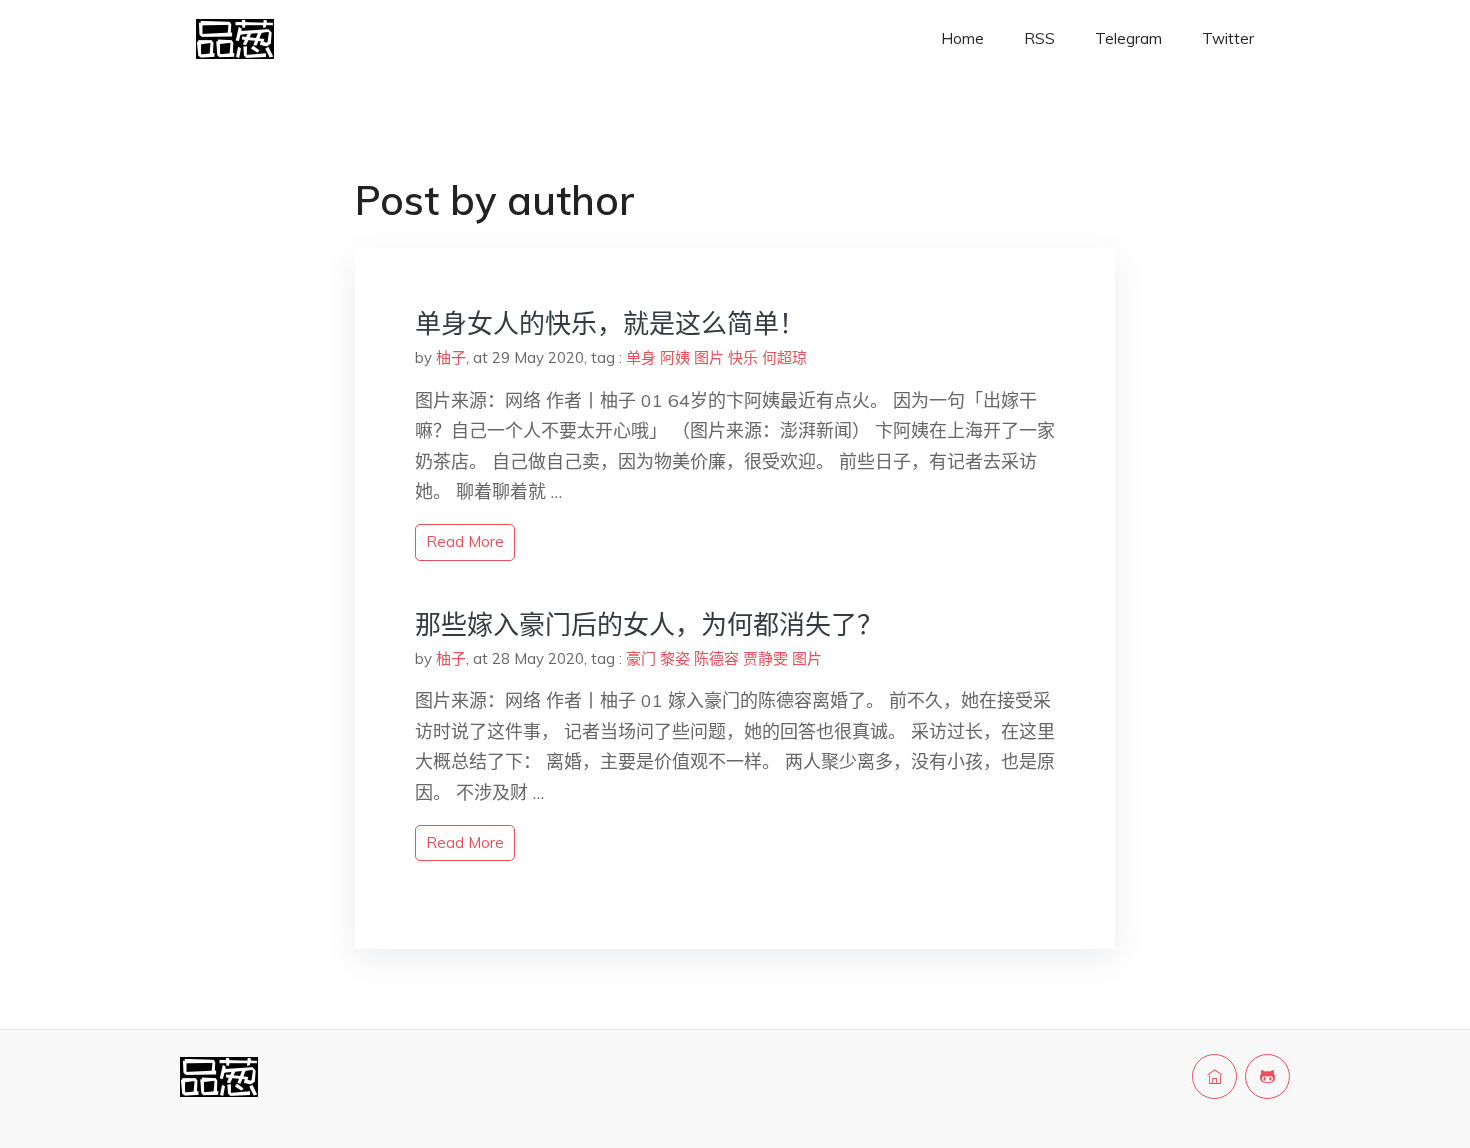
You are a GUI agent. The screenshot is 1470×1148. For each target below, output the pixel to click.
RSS (1039, 38)
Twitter (1228, 38)
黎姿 (675, 658)
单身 (641, 357)
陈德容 (716, 658)
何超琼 (784, 357)
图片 (709, 357)
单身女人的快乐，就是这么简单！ (610, 323)
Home (962, 38)
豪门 (641, 658)
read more (465, 541)
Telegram (1128, 38)
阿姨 (675, 357)
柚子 (451, 357)
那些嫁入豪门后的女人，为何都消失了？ (649, 624)
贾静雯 (765, 658)
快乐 (743, 357)
